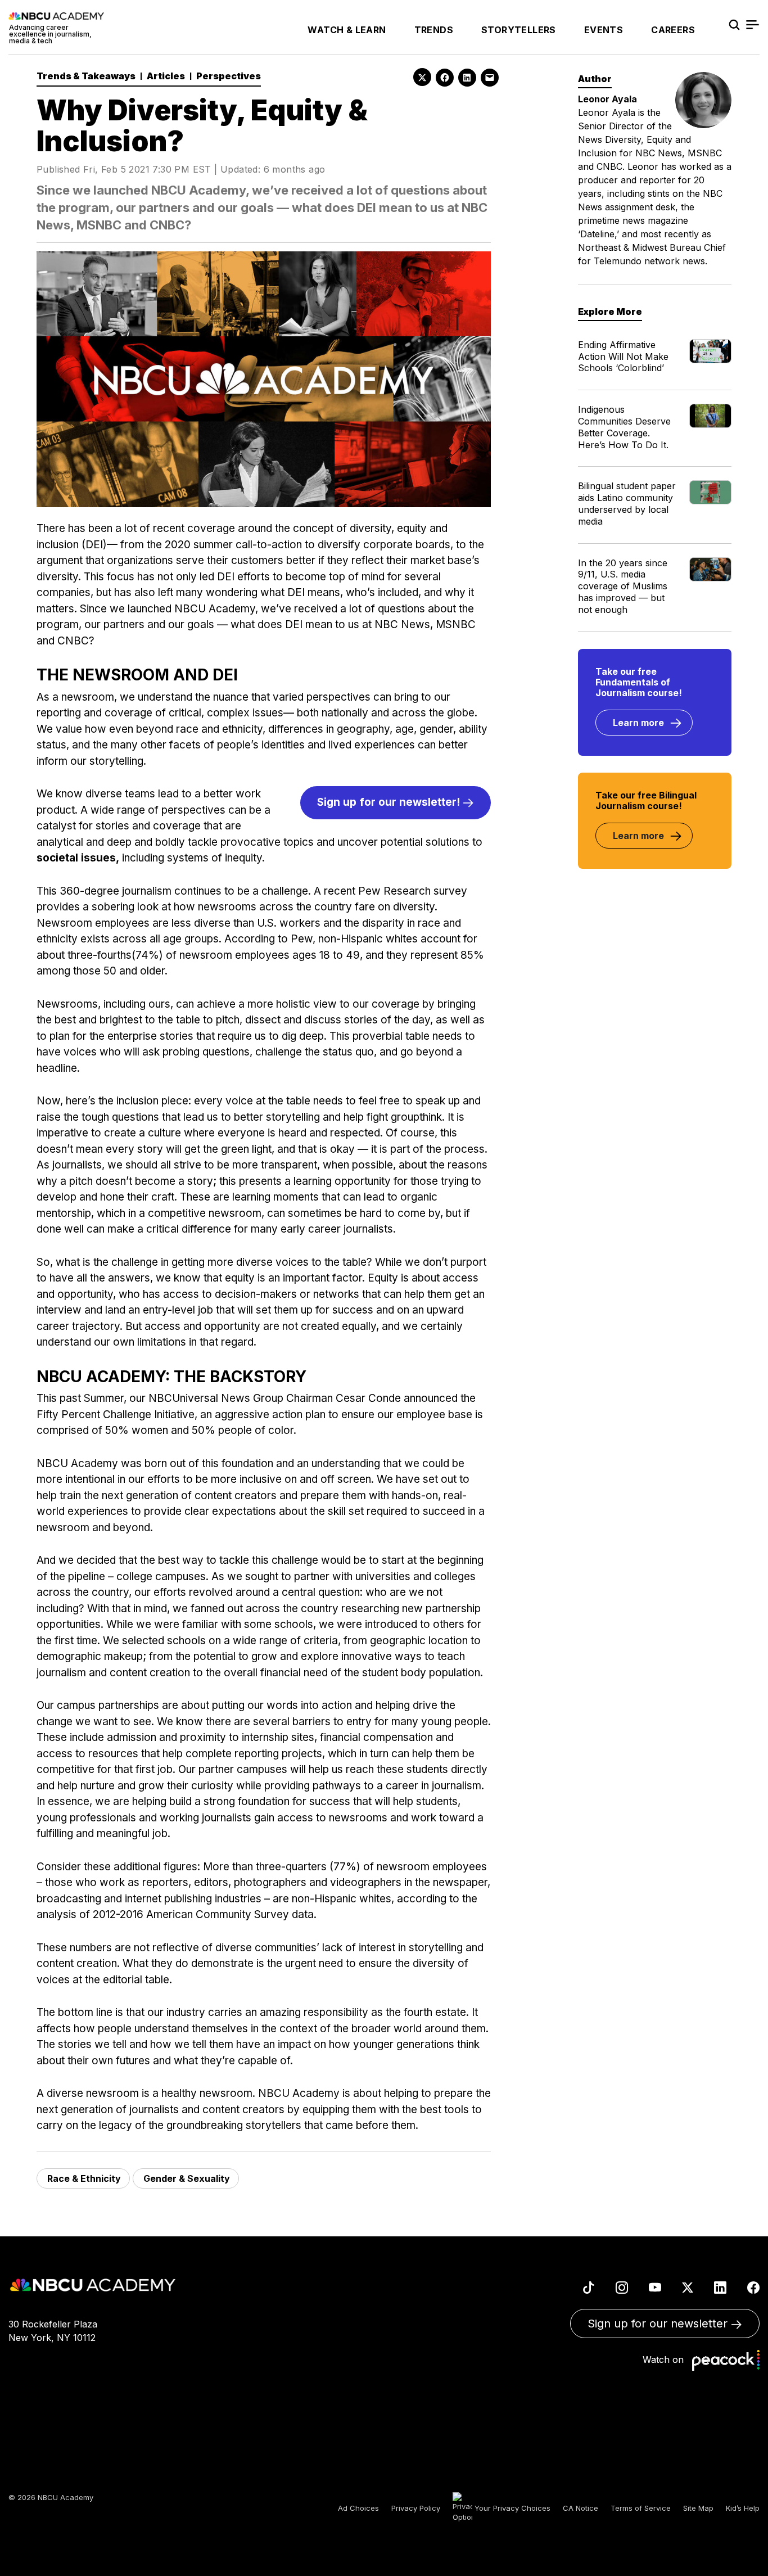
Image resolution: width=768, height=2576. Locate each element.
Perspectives (229, 76)
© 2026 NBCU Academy (51, 2497)
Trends (434, 30)
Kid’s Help (743, 2508)
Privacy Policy (416, 2508)
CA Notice (580, 2508)
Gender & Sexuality (187, 2178)
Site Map (698, 2508)
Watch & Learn (347, 30)
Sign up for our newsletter (659, 2324)
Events (604, 30)
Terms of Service (641, 2508)
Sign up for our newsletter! (390, 802)
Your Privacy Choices (511, 2508)
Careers (673, 30)
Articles (166, 76)
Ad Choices (358, 2508)
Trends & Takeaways (86, 76)
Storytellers (519, 30)
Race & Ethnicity (84, 2178)
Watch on (666, 2360)
